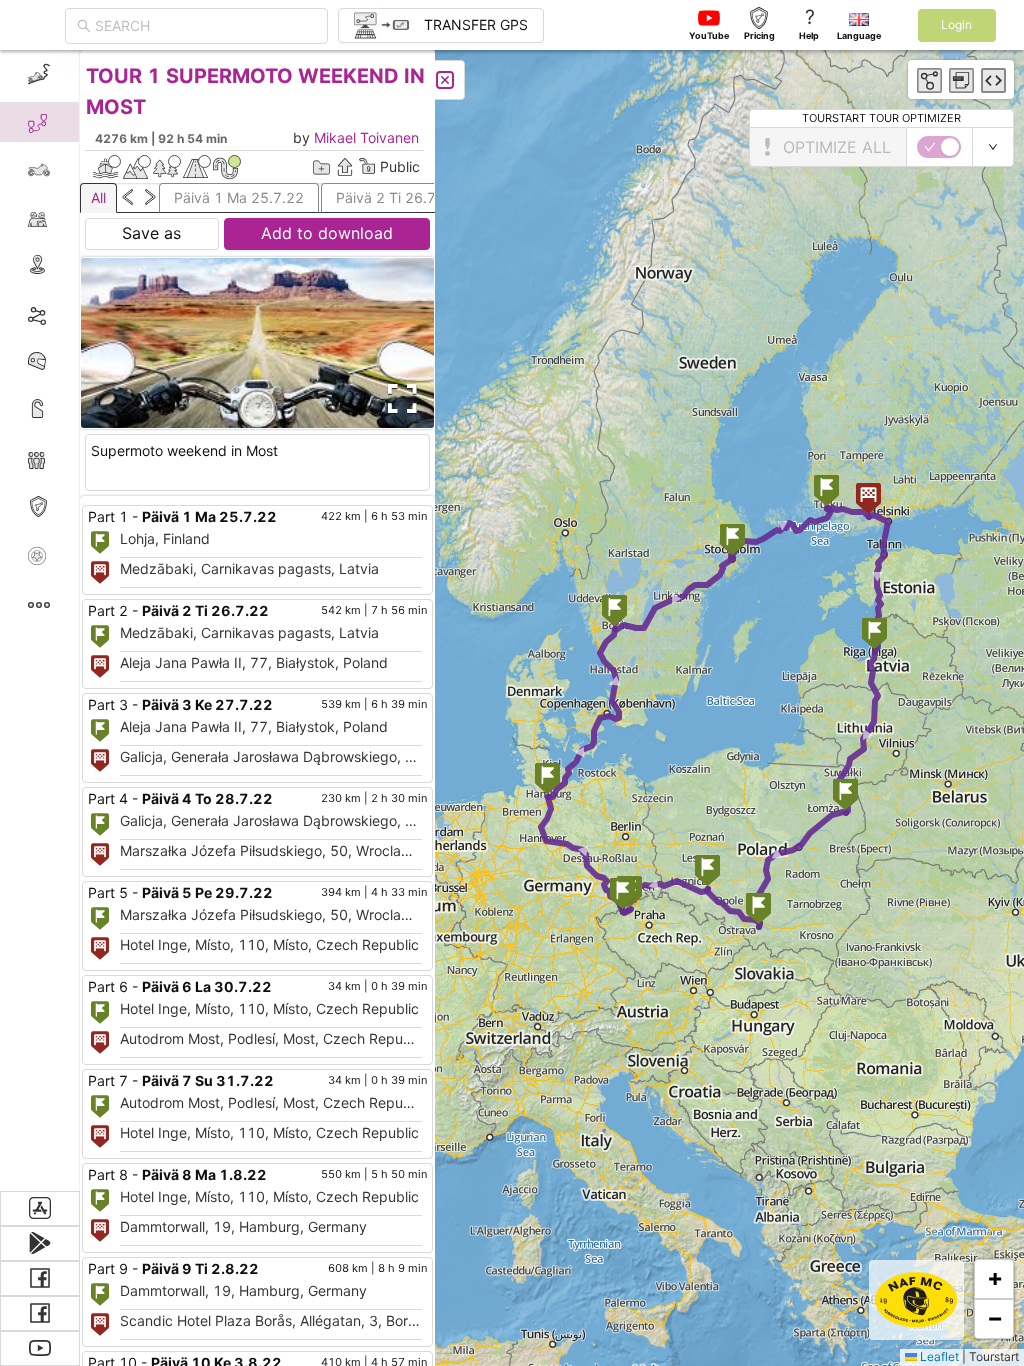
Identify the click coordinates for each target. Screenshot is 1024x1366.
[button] (874, 635)
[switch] (939, 147)
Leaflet (938, 1356)
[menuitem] (39, 74)
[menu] (40, 620)
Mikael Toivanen (366, 137)
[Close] (445, 80)
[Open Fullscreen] (398, 399)
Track (71, 313)
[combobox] (205, 26)
